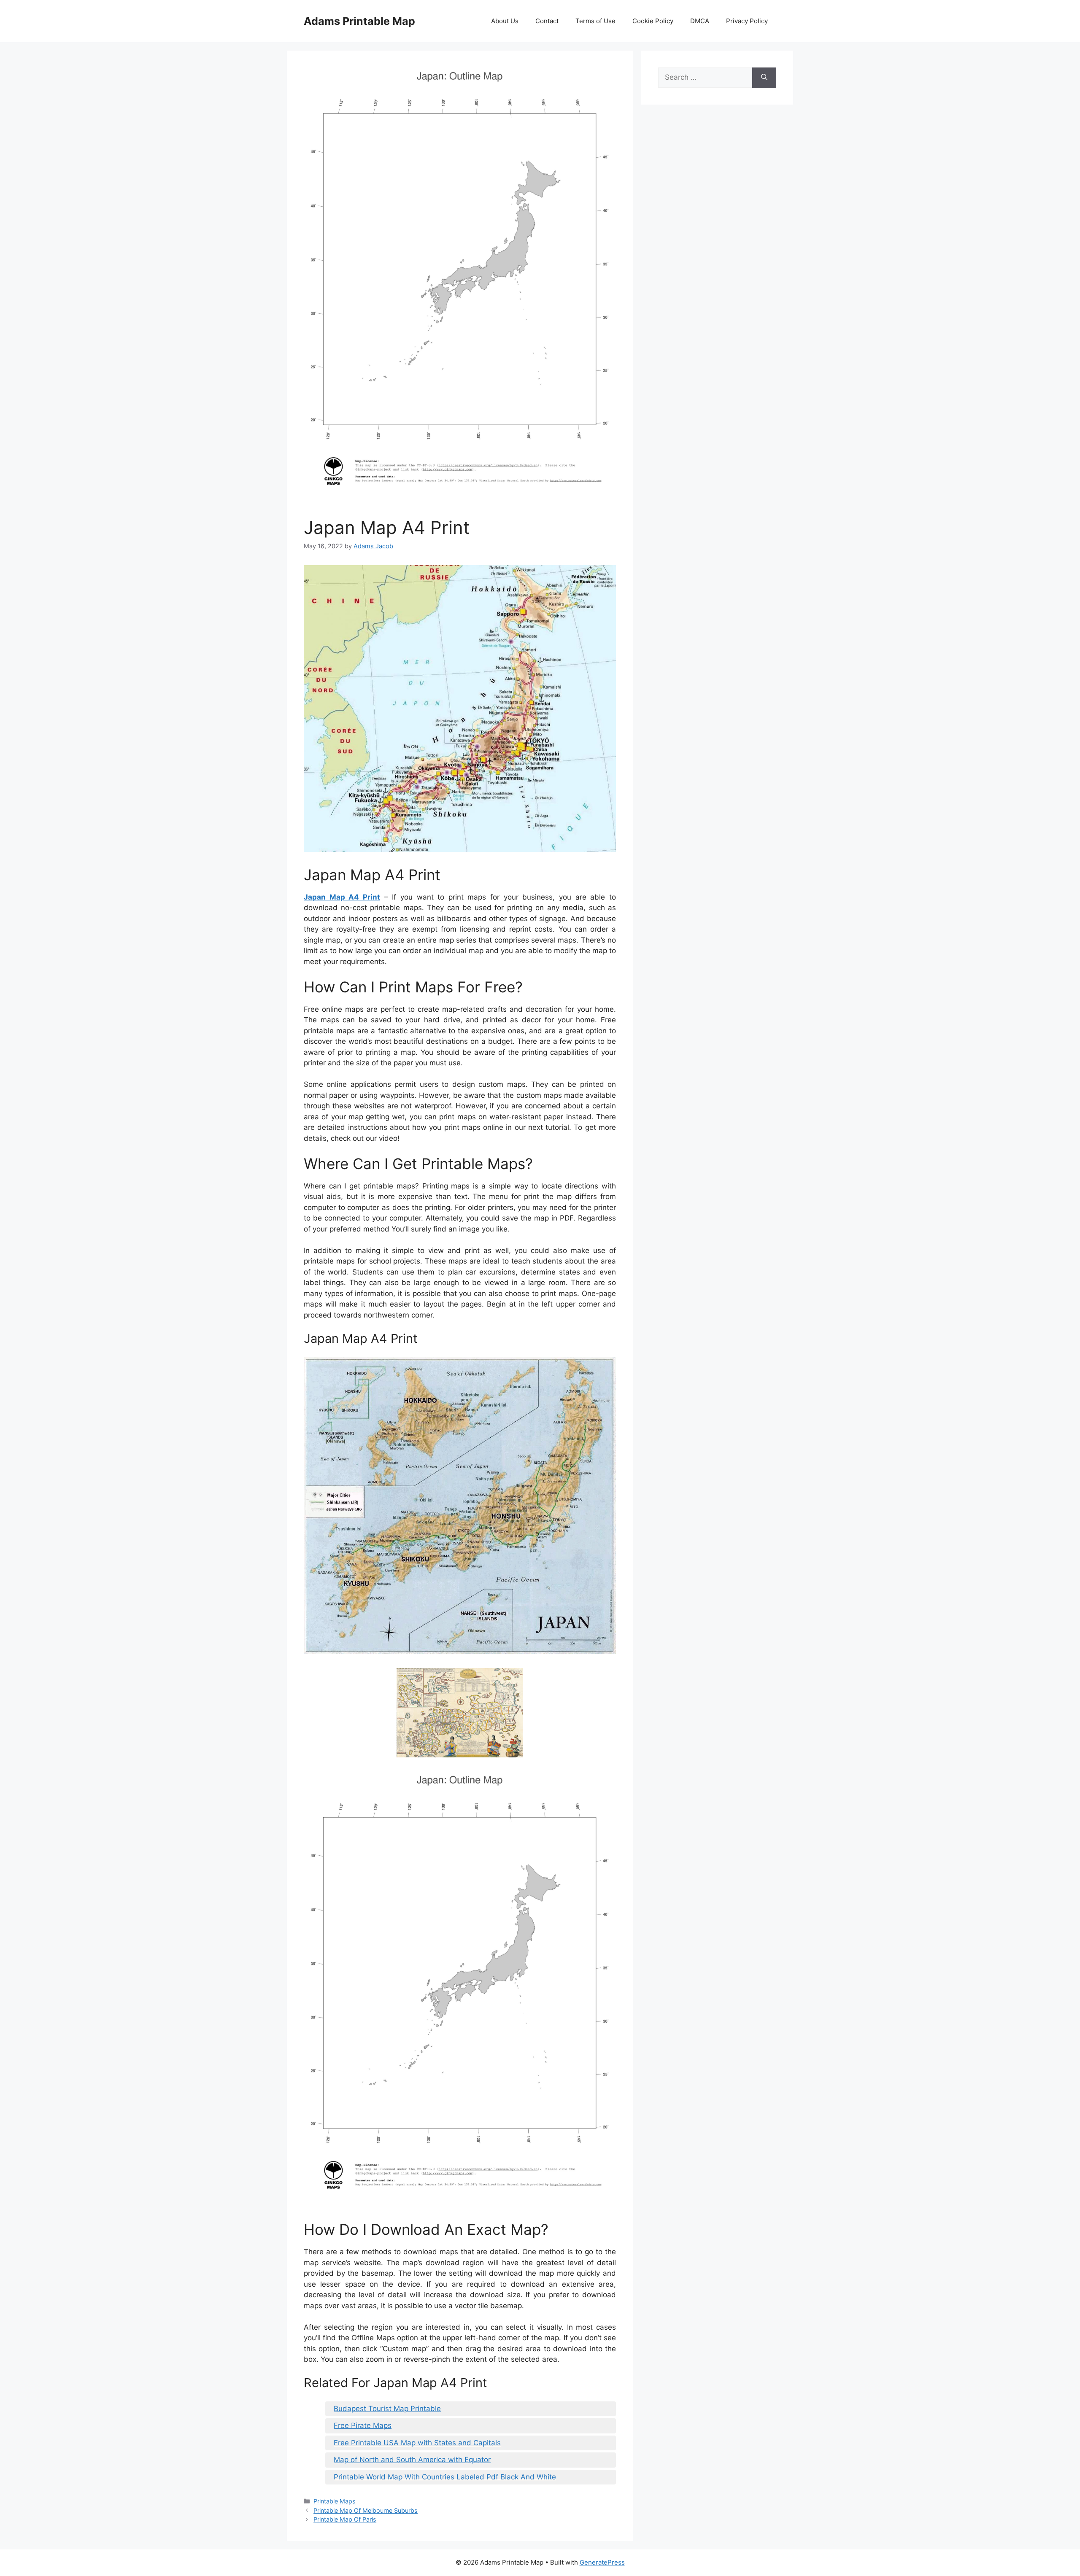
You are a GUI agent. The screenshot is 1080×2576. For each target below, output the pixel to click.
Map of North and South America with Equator (412, 2460)
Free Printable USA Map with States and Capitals (417, 2443)
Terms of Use (595, 21)
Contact (547, 21)
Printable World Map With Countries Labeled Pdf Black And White (445, 2477)
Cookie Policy (653, 21)
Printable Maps (335, 2501)
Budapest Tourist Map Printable (387, 2409)
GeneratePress (602, 2562)
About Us (505, 21)
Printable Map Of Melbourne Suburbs (366, 2510)
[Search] (764, 78)
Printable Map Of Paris (345, 2519)
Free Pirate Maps (363, 2425)
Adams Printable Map (359, 21)
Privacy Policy (747, 21)
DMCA (700, 21)
